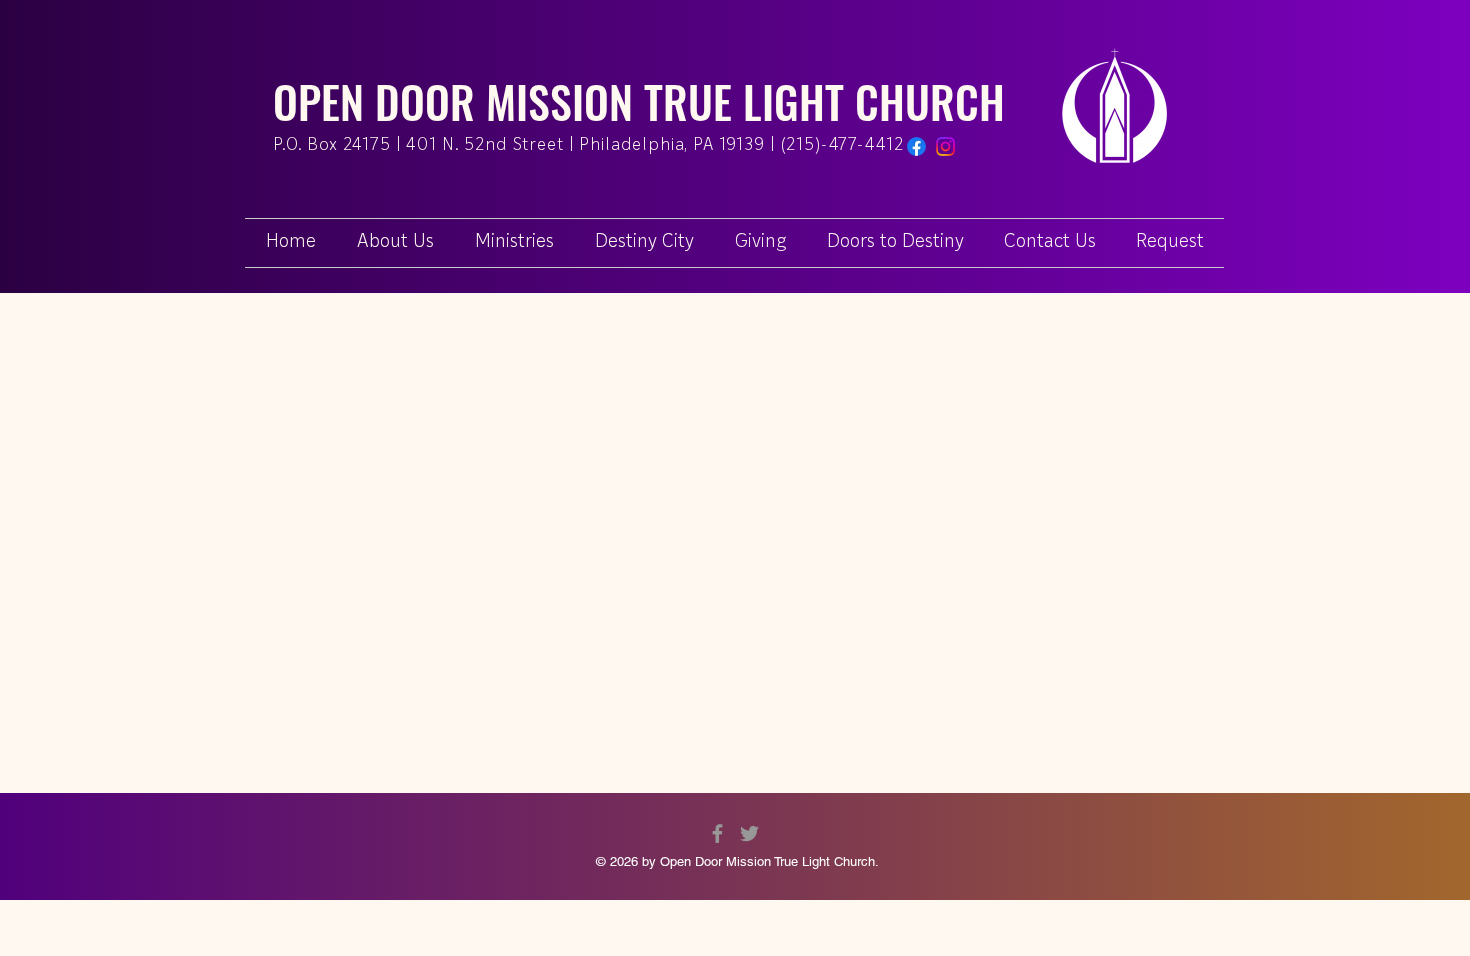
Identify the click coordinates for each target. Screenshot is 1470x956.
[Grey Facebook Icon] (717, 833)
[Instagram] (945, 146)
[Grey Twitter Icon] (749, 833)
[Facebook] (916, 146)
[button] (1170, 243)
